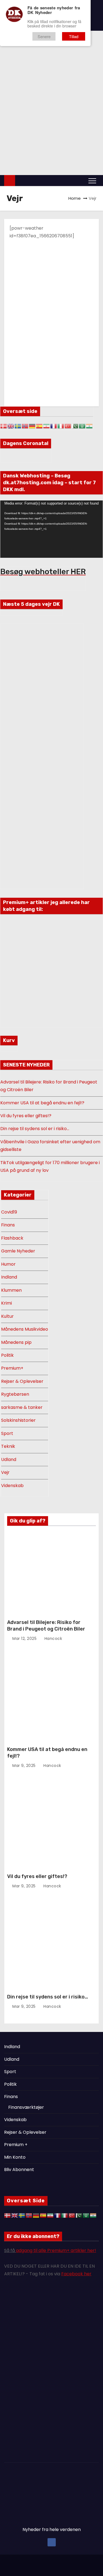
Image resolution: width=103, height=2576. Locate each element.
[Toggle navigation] (92, 181)
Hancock (53, 1638)
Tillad (74, 36)
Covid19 (9, 1212)
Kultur (60, 153)
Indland (9, 1277)
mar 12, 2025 (25, 1638)
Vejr (5, 1472)
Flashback (12, 1238)
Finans (8, 1225)
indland (13, 153)
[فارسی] (47, 426)
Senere (44, 36)
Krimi (46, 153)
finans (75, 153)
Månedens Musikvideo (25, 1329)
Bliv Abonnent (19, 2170)
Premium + (16, 2145)
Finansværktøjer (26, 2107)
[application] (51, 529)
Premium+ (12, 1368)
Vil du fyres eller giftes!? (26, 1116)
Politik (90, 153)
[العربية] (82, 426)
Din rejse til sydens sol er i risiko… (35, 1129)
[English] (11, 426)
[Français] (54, 426)
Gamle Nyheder (18, 1251)
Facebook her (76, 2274)
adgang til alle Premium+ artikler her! (56, 2250)
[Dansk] (4, 426)
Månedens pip (16, 1342)
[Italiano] (61, 426)
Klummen (11, 1290)
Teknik (8, 1446)
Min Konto (15, 2157)
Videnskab (50, 160)
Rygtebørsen (15, 1394)
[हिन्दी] (90, 426)
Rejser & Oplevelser (22, 1381)
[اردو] (75, 426)
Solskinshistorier (18, 1420)
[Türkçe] (68, 426)
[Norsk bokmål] (25, 426)
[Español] (40, 426)
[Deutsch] (32, 426)
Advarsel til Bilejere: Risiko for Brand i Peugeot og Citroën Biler (46, 1626)
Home (75, 198)
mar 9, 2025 (25, 1766)
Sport (7, 1433)
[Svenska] (18, 426)
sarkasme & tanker (22, 1407)
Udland (31, 153)
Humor (8, 1264)
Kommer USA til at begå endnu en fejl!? (42, 1103)
